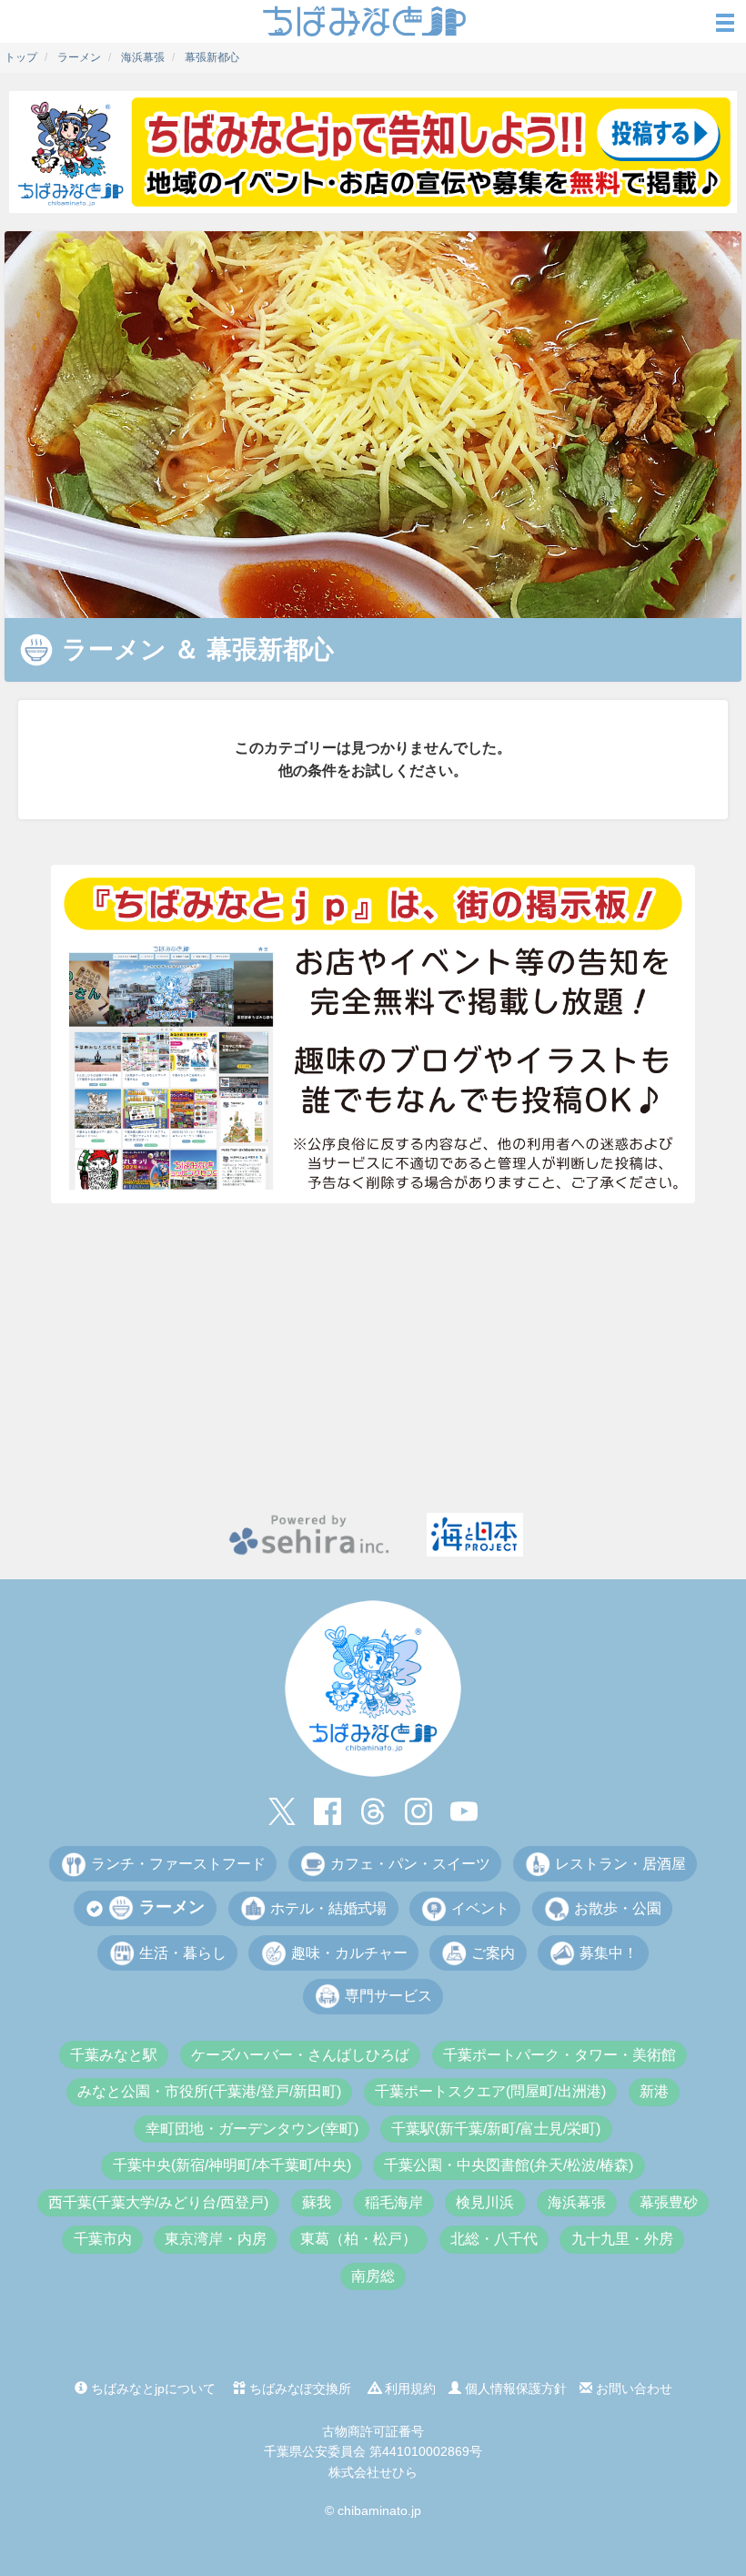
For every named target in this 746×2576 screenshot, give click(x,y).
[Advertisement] (373, 1358)
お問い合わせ (632, 2388)
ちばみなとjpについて (151, 2388)
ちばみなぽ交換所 (298, 2388)
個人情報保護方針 (514, 2388)
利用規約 (408, 2388)
